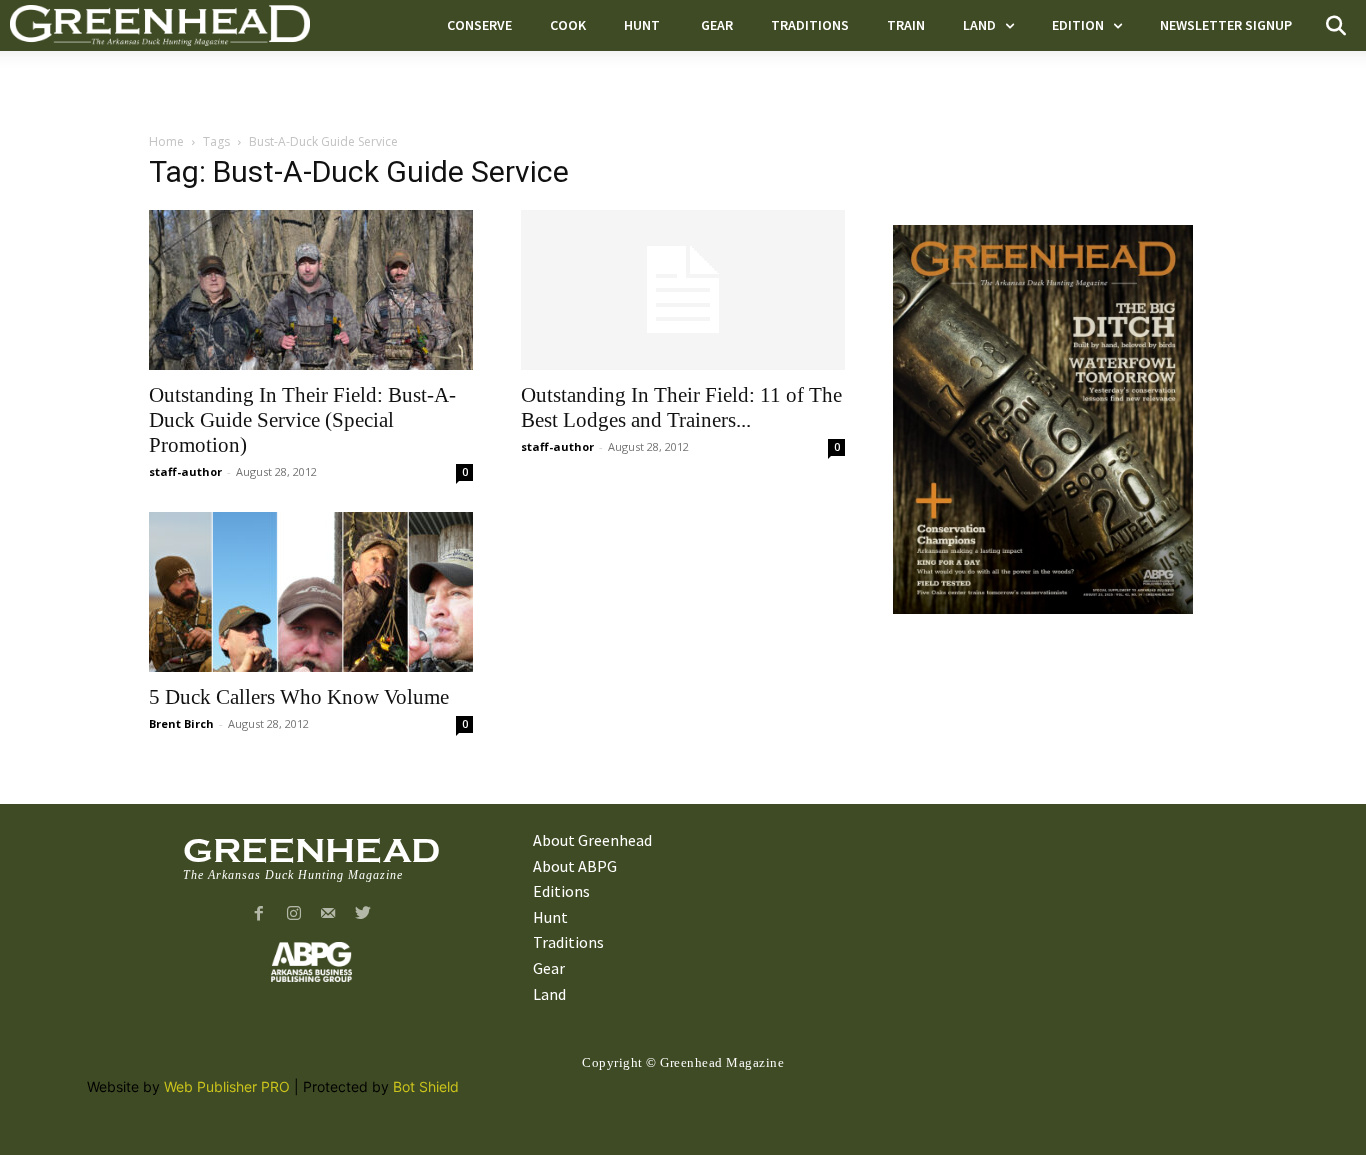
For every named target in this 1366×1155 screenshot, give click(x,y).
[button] (1336, 26)
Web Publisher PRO (227, 1086)
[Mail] (328, 914)
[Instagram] (293, 914)
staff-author (185, 471)
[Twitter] (363, 914)
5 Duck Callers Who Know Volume (299, 697)
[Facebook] (258, 914)
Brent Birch (181, 723)
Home (166, 141)
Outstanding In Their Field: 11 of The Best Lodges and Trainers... (681, 407)
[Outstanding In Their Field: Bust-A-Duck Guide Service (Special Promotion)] (311, 290)
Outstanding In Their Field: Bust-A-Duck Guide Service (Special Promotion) (302, 420)
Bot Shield (426, 1086)
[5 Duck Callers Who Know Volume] (311, 592)
